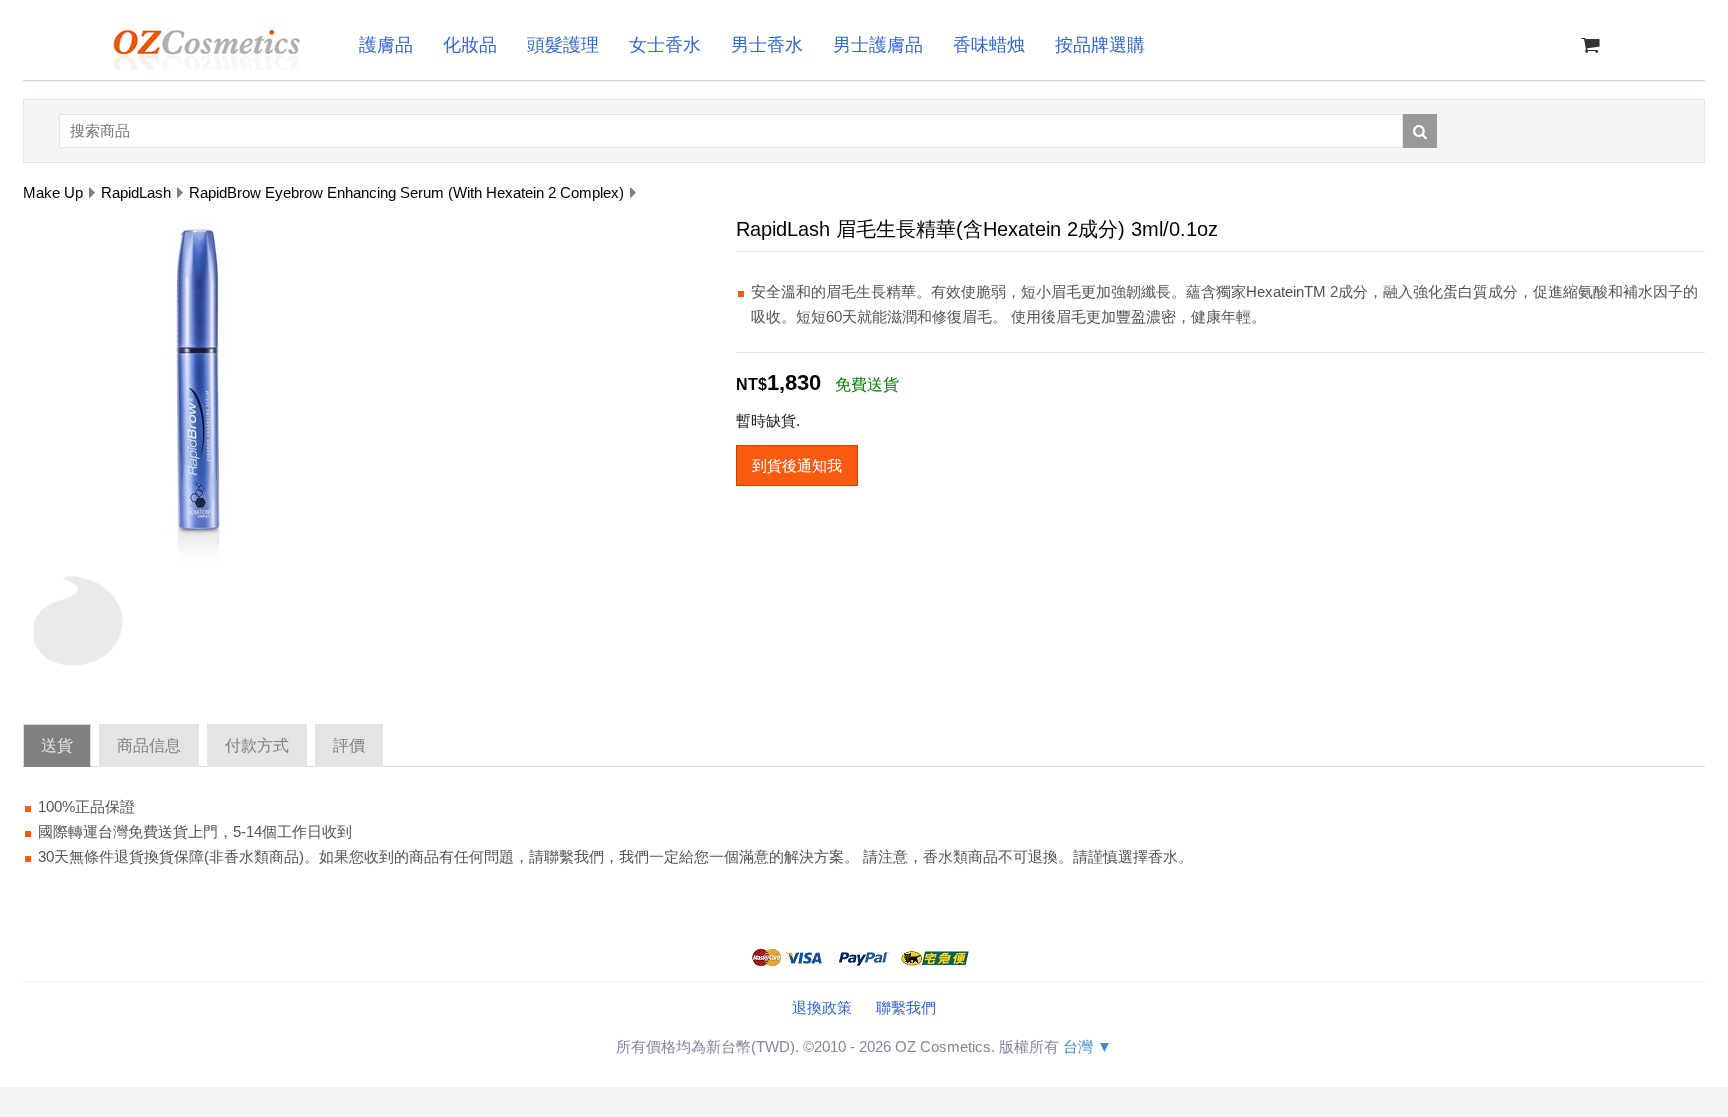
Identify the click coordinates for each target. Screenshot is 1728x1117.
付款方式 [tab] (257, 745)
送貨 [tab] (57, 745)
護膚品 (386, 45)
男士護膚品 (878, 45)
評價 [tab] (349, 745)
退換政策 (822, 1007)
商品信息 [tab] (149, 745)
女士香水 (665, 45)
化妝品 (470, 45)
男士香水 (767, 45)
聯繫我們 (906, 1007)
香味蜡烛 (989, 45)
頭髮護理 (563, 45)
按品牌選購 (1100, 45)
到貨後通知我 (797, 465)
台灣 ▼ (1087, 1046)
